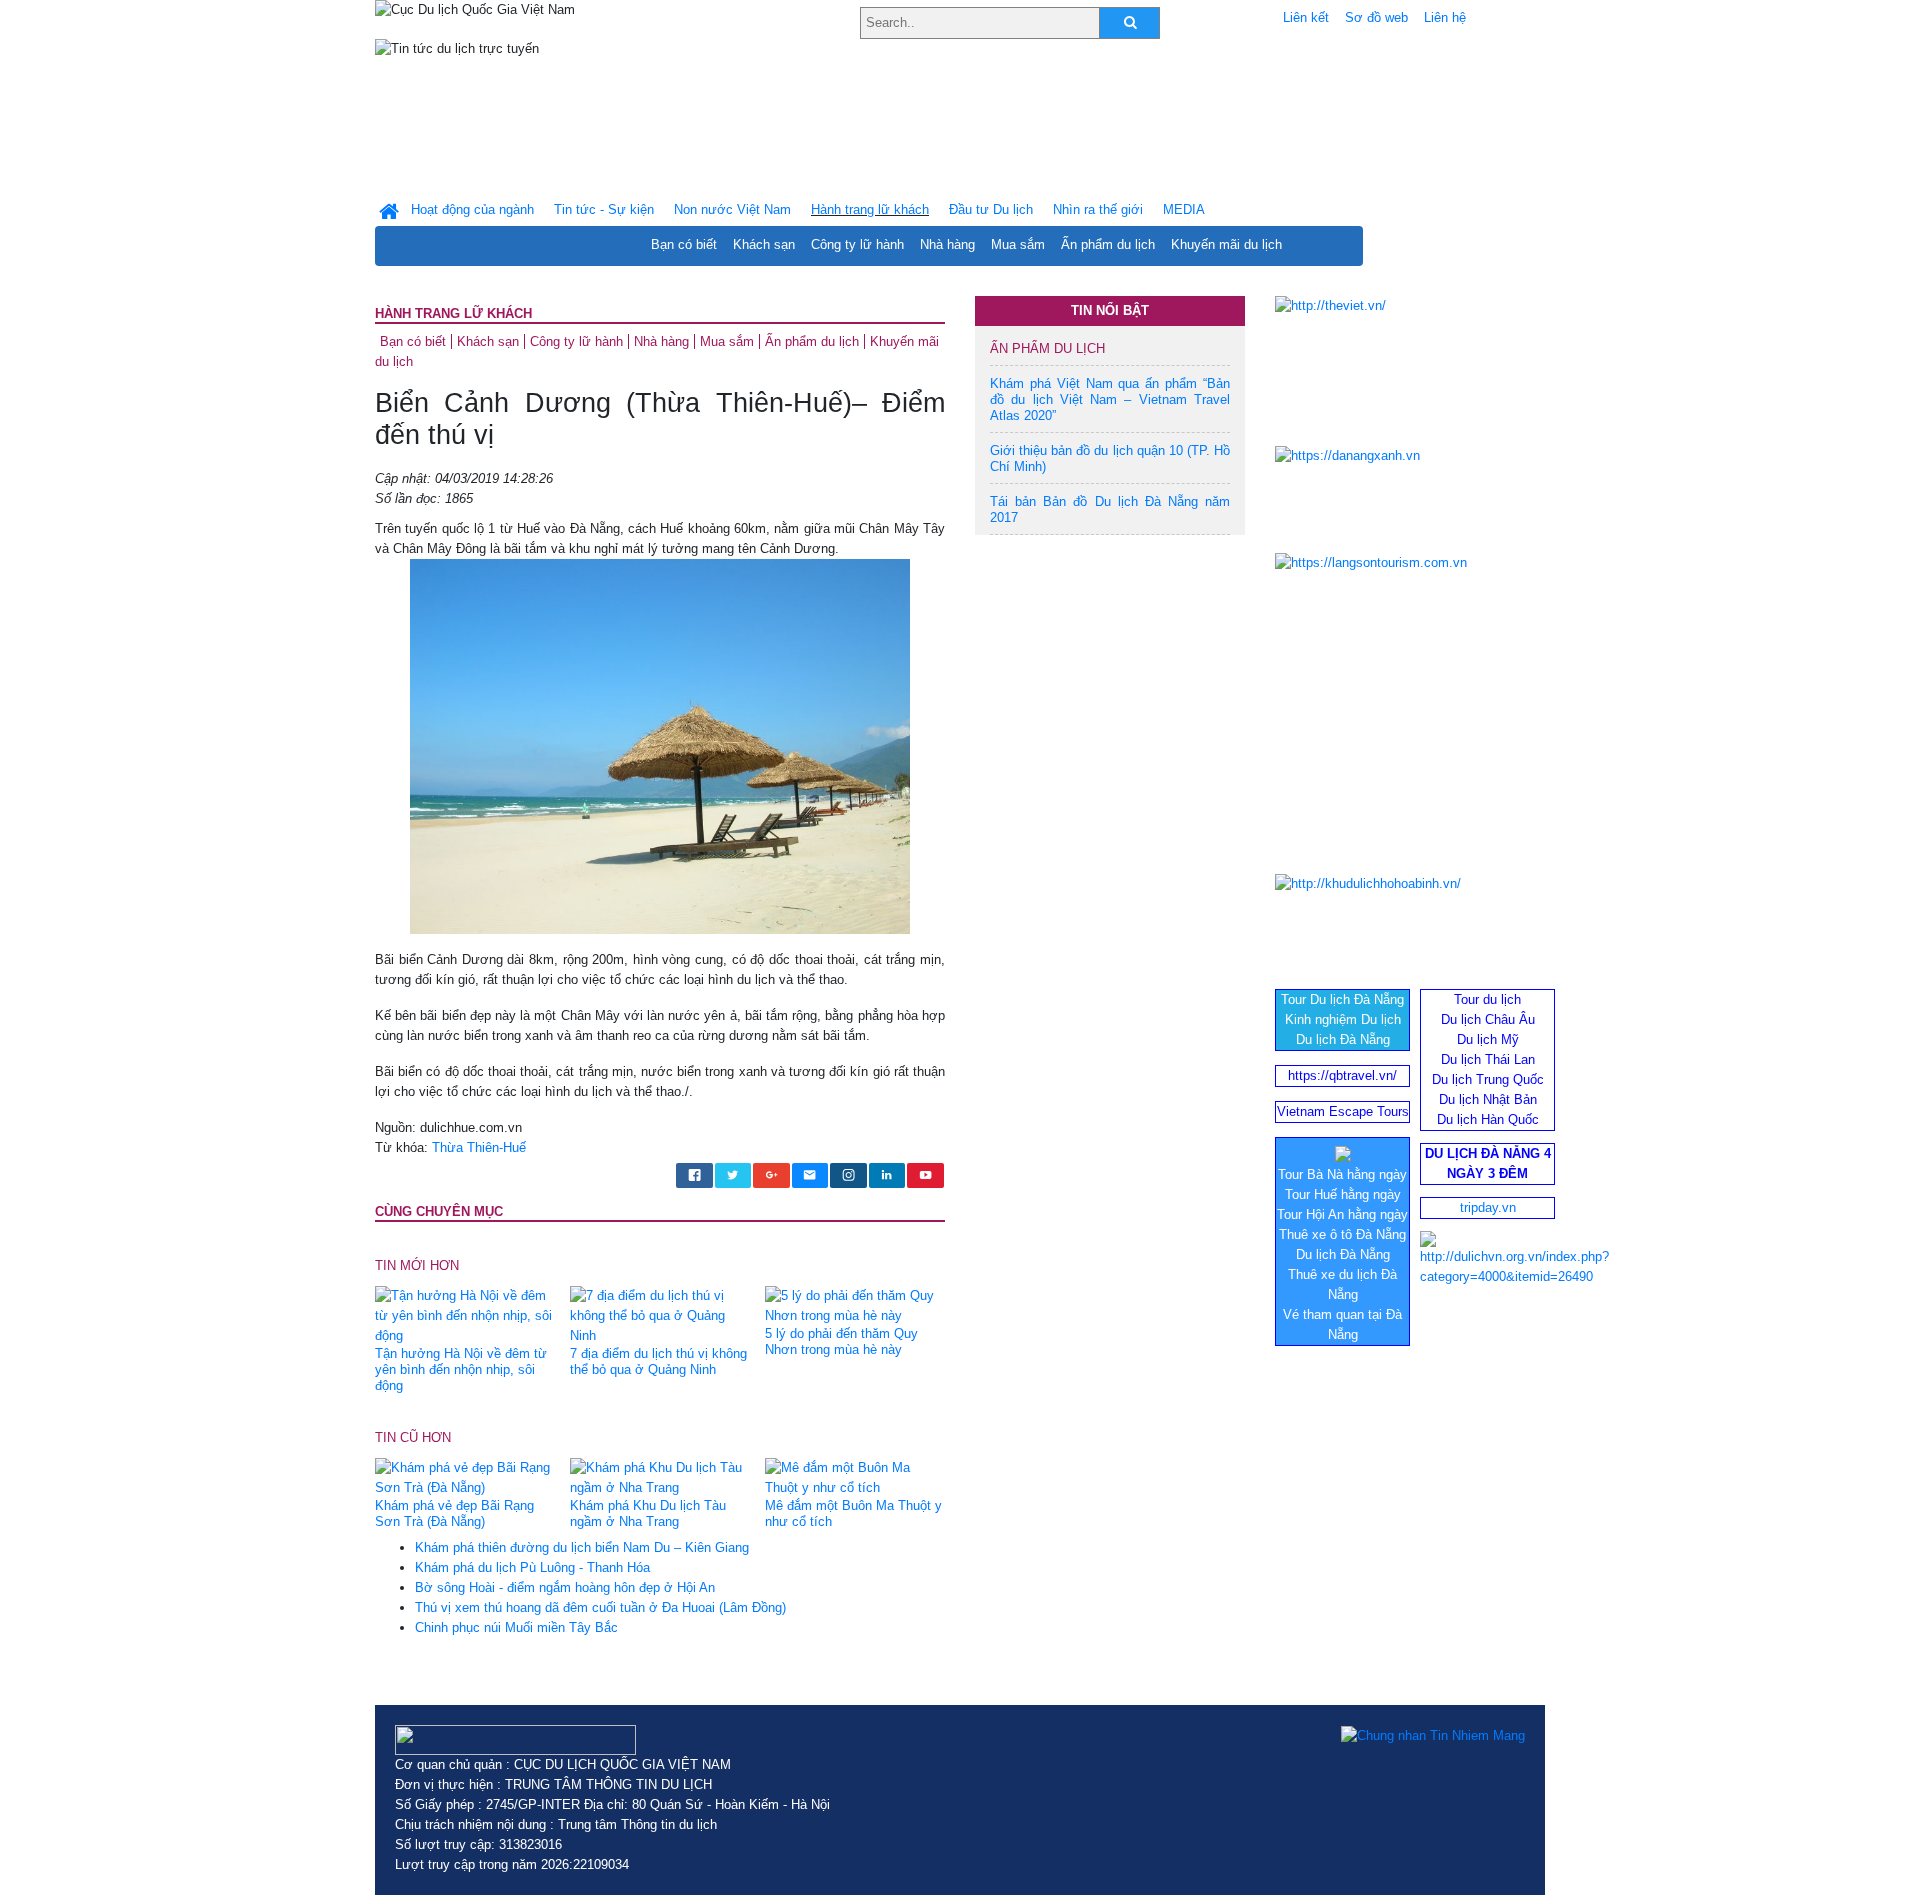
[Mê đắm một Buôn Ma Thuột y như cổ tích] (855, 1477)
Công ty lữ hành (857, 244)
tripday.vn (1488, 1207)
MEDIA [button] (1184, 209)
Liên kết (1306, 17)
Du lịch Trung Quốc (1488, 1079)
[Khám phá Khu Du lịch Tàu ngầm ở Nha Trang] (660, 1477)
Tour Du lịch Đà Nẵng (1342, 999)
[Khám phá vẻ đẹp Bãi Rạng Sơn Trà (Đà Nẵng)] (465, 1477)
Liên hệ (1445, 17)
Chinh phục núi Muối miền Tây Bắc (516, 1627)
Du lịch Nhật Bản (1488, 1099)
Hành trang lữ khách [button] (870, 209)
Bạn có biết (684, 244)
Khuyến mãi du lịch (1226, 244)
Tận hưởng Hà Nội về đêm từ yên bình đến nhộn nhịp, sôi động (461, 1369)
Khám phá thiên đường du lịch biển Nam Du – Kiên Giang (582, 1547)
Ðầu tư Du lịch (991, 209)
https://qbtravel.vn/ (1342, 1075)
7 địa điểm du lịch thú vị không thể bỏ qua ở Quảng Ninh (658, 1361)
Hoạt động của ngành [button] (472, 209)
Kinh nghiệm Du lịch (1343, 1019)
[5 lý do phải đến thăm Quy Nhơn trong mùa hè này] (855, 1305)
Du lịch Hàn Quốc (1488, 1119)
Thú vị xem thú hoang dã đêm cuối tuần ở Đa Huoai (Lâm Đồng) (600, 1607)
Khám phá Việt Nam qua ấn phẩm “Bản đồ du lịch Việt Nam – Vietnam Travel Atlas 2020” (1110, 399)
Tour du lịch (1487, 999)
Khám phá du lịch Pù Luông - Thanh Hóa (532, 1567)
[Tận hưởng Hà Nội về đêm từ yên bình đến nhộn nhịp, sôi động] (465, 1315)
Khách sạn (764, 244)
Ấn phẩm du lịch (1108, 244)
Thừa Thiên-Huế (479, 1147)
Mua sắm (1018, 244)
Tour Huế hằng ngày (1343, 1194)
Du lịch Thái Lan (1488, 1059)
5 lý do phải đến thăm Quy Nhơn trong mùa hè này (841, 1341)
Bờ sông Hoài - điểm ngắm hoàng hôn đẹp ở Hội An (565, 1587)
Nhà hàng (947, 244)
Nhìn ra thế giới (1098, 209)
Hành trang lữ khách (453, 313)
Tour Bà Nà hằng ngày (1342, 1174)
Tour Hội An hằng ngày (1342, 1214)
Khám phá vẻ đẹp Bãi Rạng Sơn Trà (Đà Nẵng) (454, 1513)
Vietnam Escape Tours (1343, 1111)
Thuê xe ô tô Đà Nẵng (1342, 1234)
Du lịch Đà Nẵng (1343, 1039)
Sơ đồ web (1376, 17)
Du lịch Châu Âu (1488, 1019)
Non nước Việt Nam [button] (732, 209)
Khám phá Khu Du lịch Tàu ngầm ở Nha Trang (648, 1513)
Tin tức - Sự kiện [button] (604, 209)
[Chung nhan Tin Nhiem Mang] (1433, 1735)
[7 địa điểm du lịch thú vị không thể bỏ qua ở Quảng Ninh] (660, 1315)
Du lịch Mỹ (1488, 1039)
